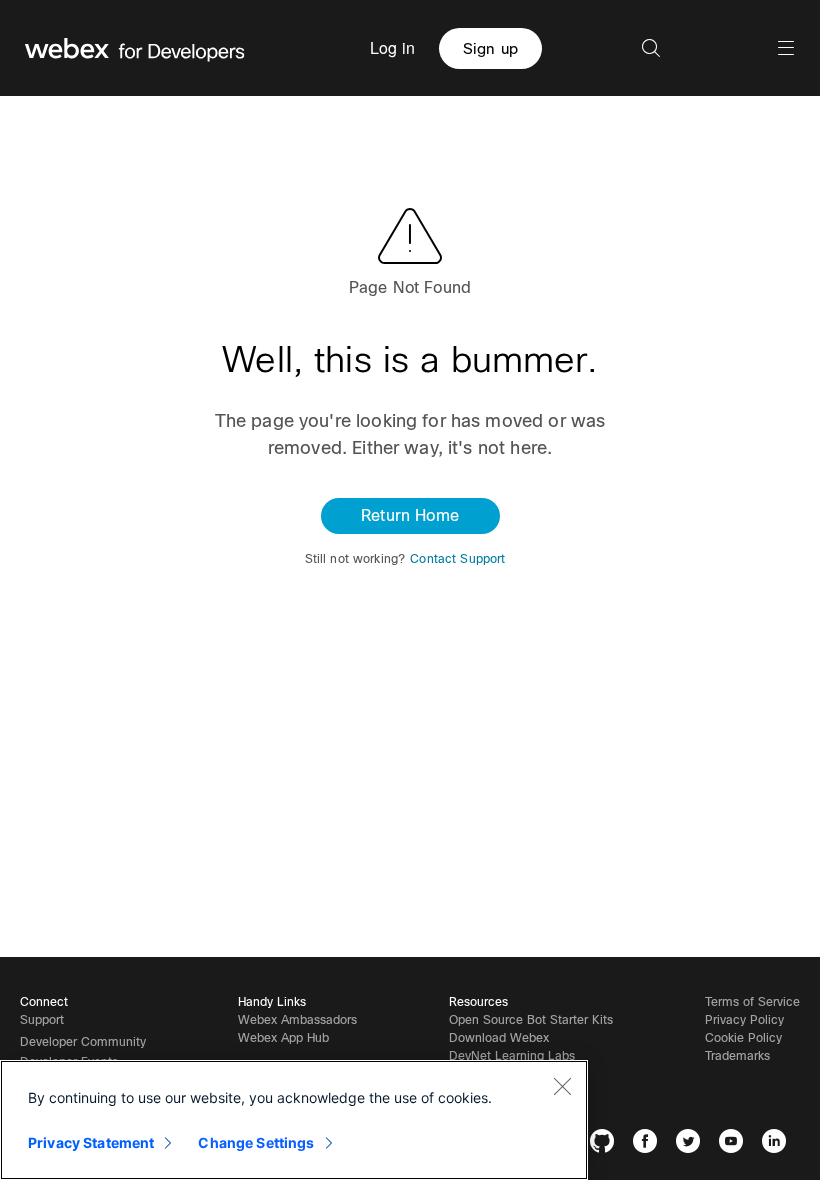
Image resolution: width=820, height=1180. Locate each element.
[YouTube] (735, 1144)
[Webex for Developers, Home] (135, 48)
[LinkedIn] (778, 1144)
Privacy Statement (91, 1142)
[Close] (562, 1086)
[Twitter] (692, 1144)
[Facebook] (649, 1144)
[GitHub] (606, 1144)
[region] (294, 1120)
